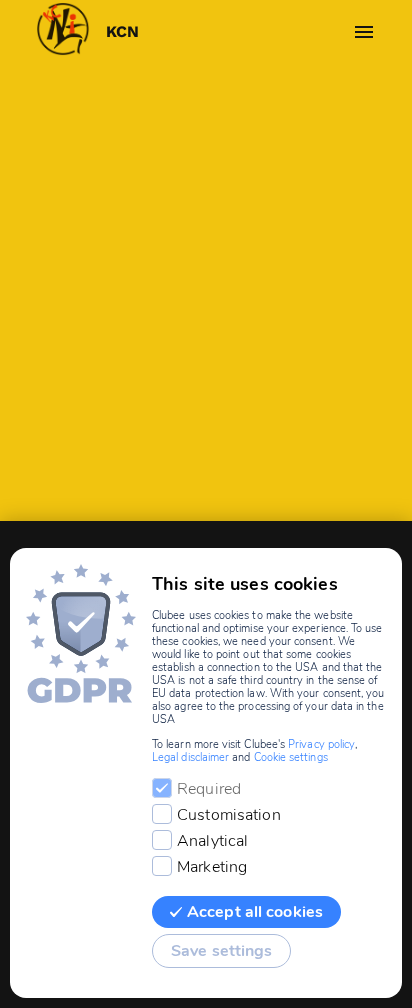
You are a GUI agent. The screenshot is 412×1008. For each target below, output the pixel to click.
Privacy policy (321, 744)
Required (209, 789)
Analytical (212, 841)
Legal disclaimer (190, 757)
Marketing (212, 867)
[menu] (364, 32)
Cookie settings (291, 757)
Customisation (229, 815)
